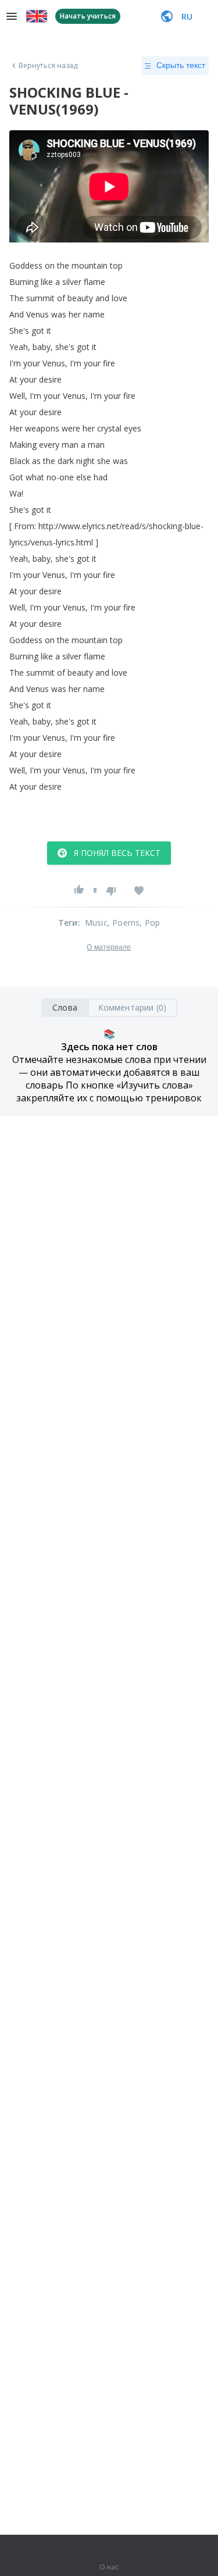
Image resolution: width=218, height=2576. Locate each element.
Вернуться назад (48, 66)
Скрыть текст (181, 65)
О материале (109, 947)
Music (96, 923)
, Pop (150, 923)
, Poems (124, 923)
